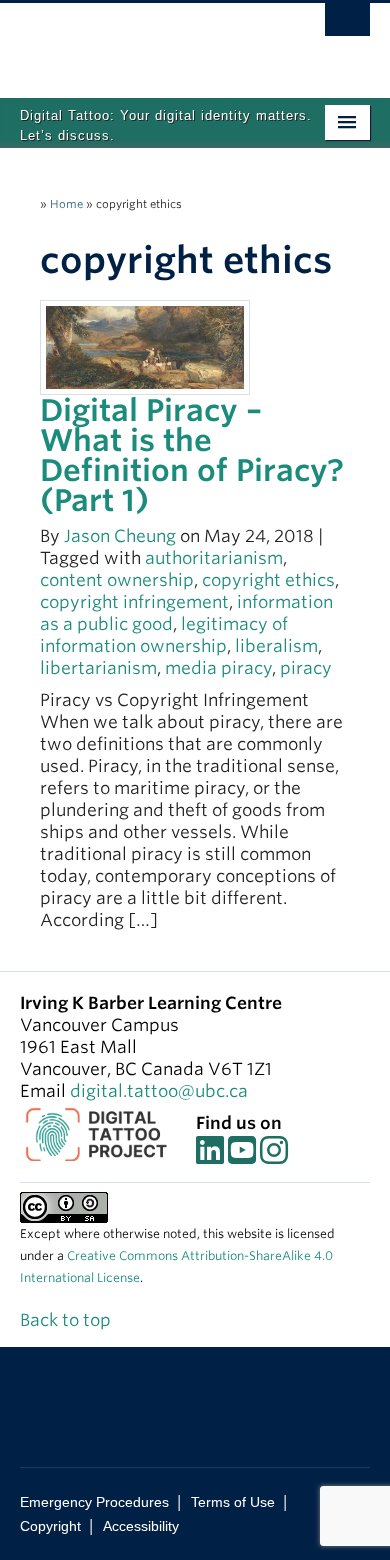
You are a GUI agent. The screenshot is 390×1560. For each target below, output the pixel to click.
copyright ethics (268, 580)
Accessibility (141, 1526)
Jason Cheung (120, 536)
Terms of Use (233, 1502)
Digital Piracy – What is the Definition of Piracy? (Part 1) (192, 455)
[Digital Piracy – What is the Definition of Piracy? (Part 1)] (145, 346)
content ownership (117, 580)
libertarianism (98, 668)
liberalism (276, 646)
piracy (306, 668)
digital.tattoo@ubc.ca (159, 1091)
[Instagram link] (274, 1156)
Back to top (67, 1320)
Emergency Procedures (94, 1502)
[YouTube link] (242, 1156)
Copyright (50, 1526)
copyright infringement (134, 602)
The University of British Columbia (142, 41)
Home (66, 204)
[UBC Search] (347, 25)
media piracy (218, 668)
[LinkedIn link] (210, 1156)
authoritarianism (214, 558)
